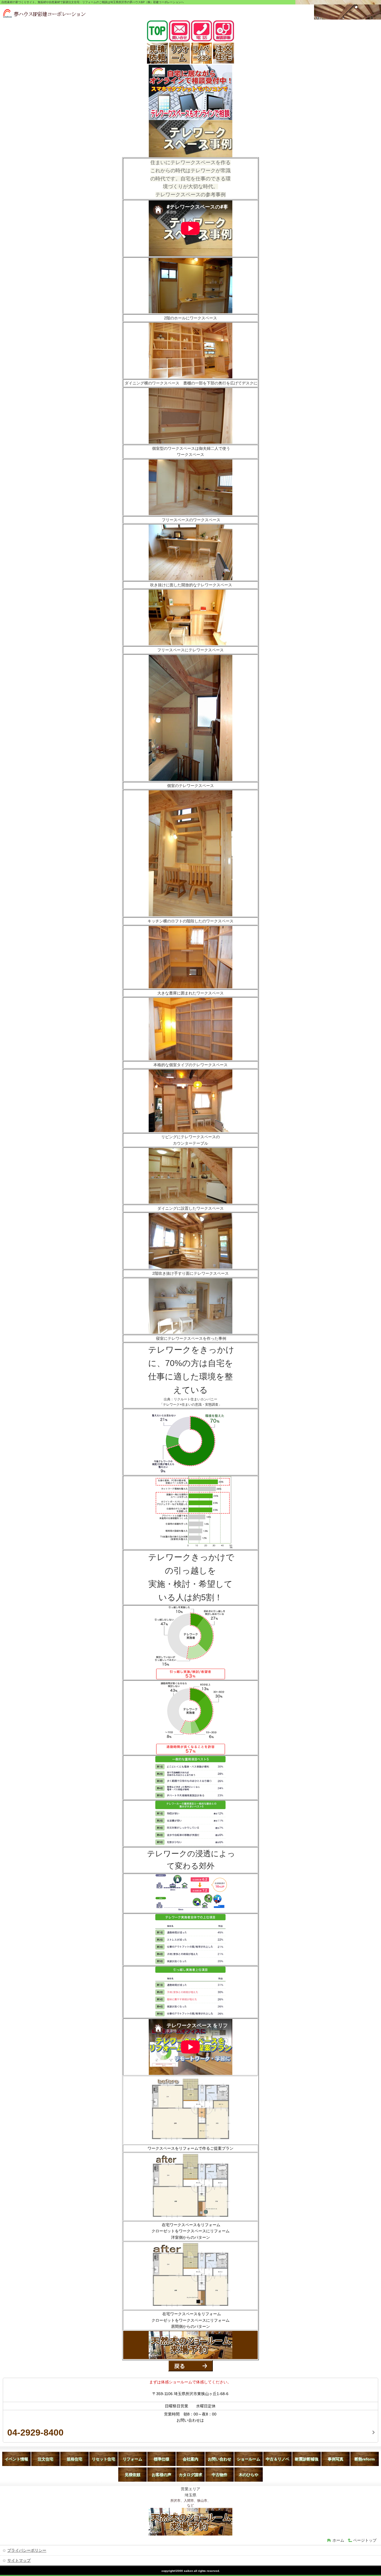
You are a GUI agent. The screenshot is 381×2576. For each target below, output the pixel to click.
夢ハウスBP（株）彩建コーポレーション (44, 13)
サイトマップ (19, 2560)
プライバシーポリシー (27, 2550)
